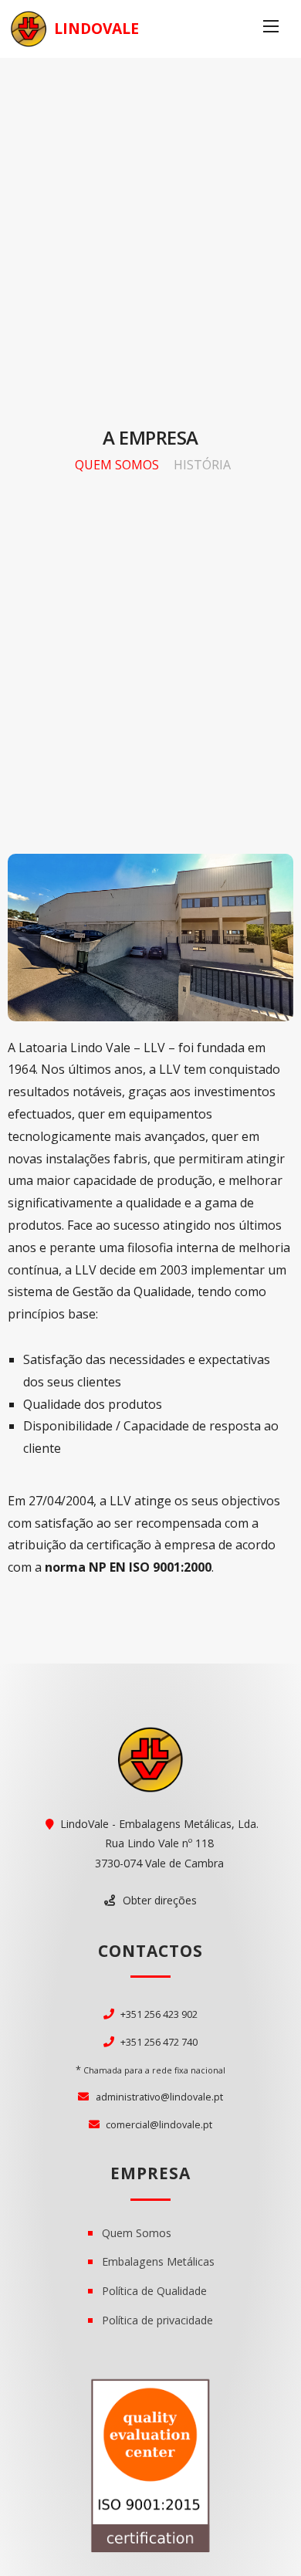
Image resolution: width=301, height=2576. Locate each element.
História (202, 465)
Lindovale (96, 28)
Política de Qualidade (154, 2291)
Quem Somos (117, 465)
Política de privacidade (157, 2320)
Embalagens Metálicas (158, 2261)
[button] (150, 1901)
